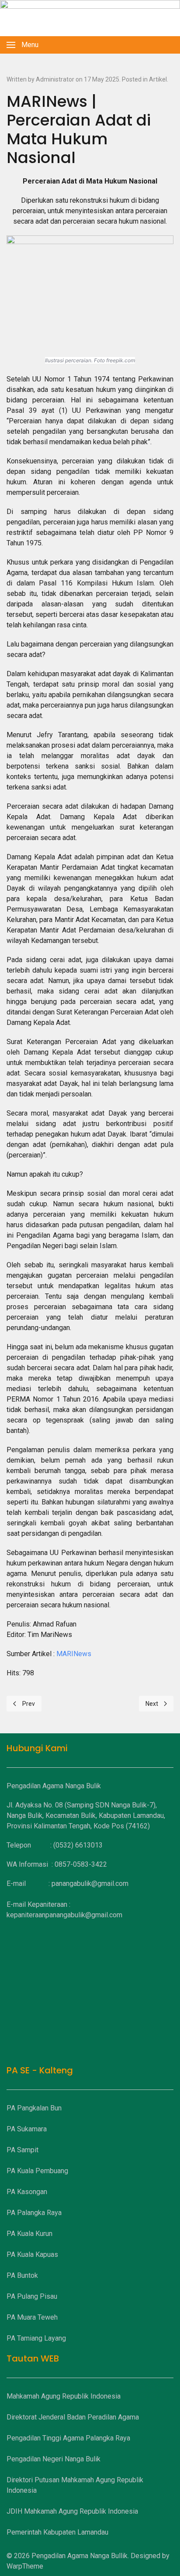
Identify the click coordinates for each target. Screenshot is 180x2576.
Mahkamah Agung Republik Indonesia (64, 2396)
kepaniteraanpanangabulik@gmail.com (64, 1915)
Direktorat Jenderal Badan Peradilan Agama (73, 2417)
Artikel (158, 79)
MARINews (74, 1654)
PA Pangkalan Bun (34, 2108)
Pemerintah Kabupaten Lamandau (57, 2532)
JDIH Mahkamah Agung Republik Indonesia (72, 2511)
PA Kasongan (27, 2192)
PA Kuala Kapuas (32, 2254)
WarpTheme (25, 2566)
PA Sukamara (27, 2129)
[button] (22, 45)
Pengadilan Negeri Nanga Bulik (54, 2459)
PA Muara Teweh (32, 2317)
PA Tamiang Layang (36, 2338)
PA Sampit (22, 2150)
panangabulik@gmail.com (90, 1884)
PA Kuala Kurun (29, 2234)
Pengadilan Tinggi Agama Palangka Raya (68, 2438)
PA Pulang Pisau (32, 2296)
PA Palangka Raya (34, 2213)
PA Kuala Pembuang (37, 2171)
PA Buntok (22, 2275)
